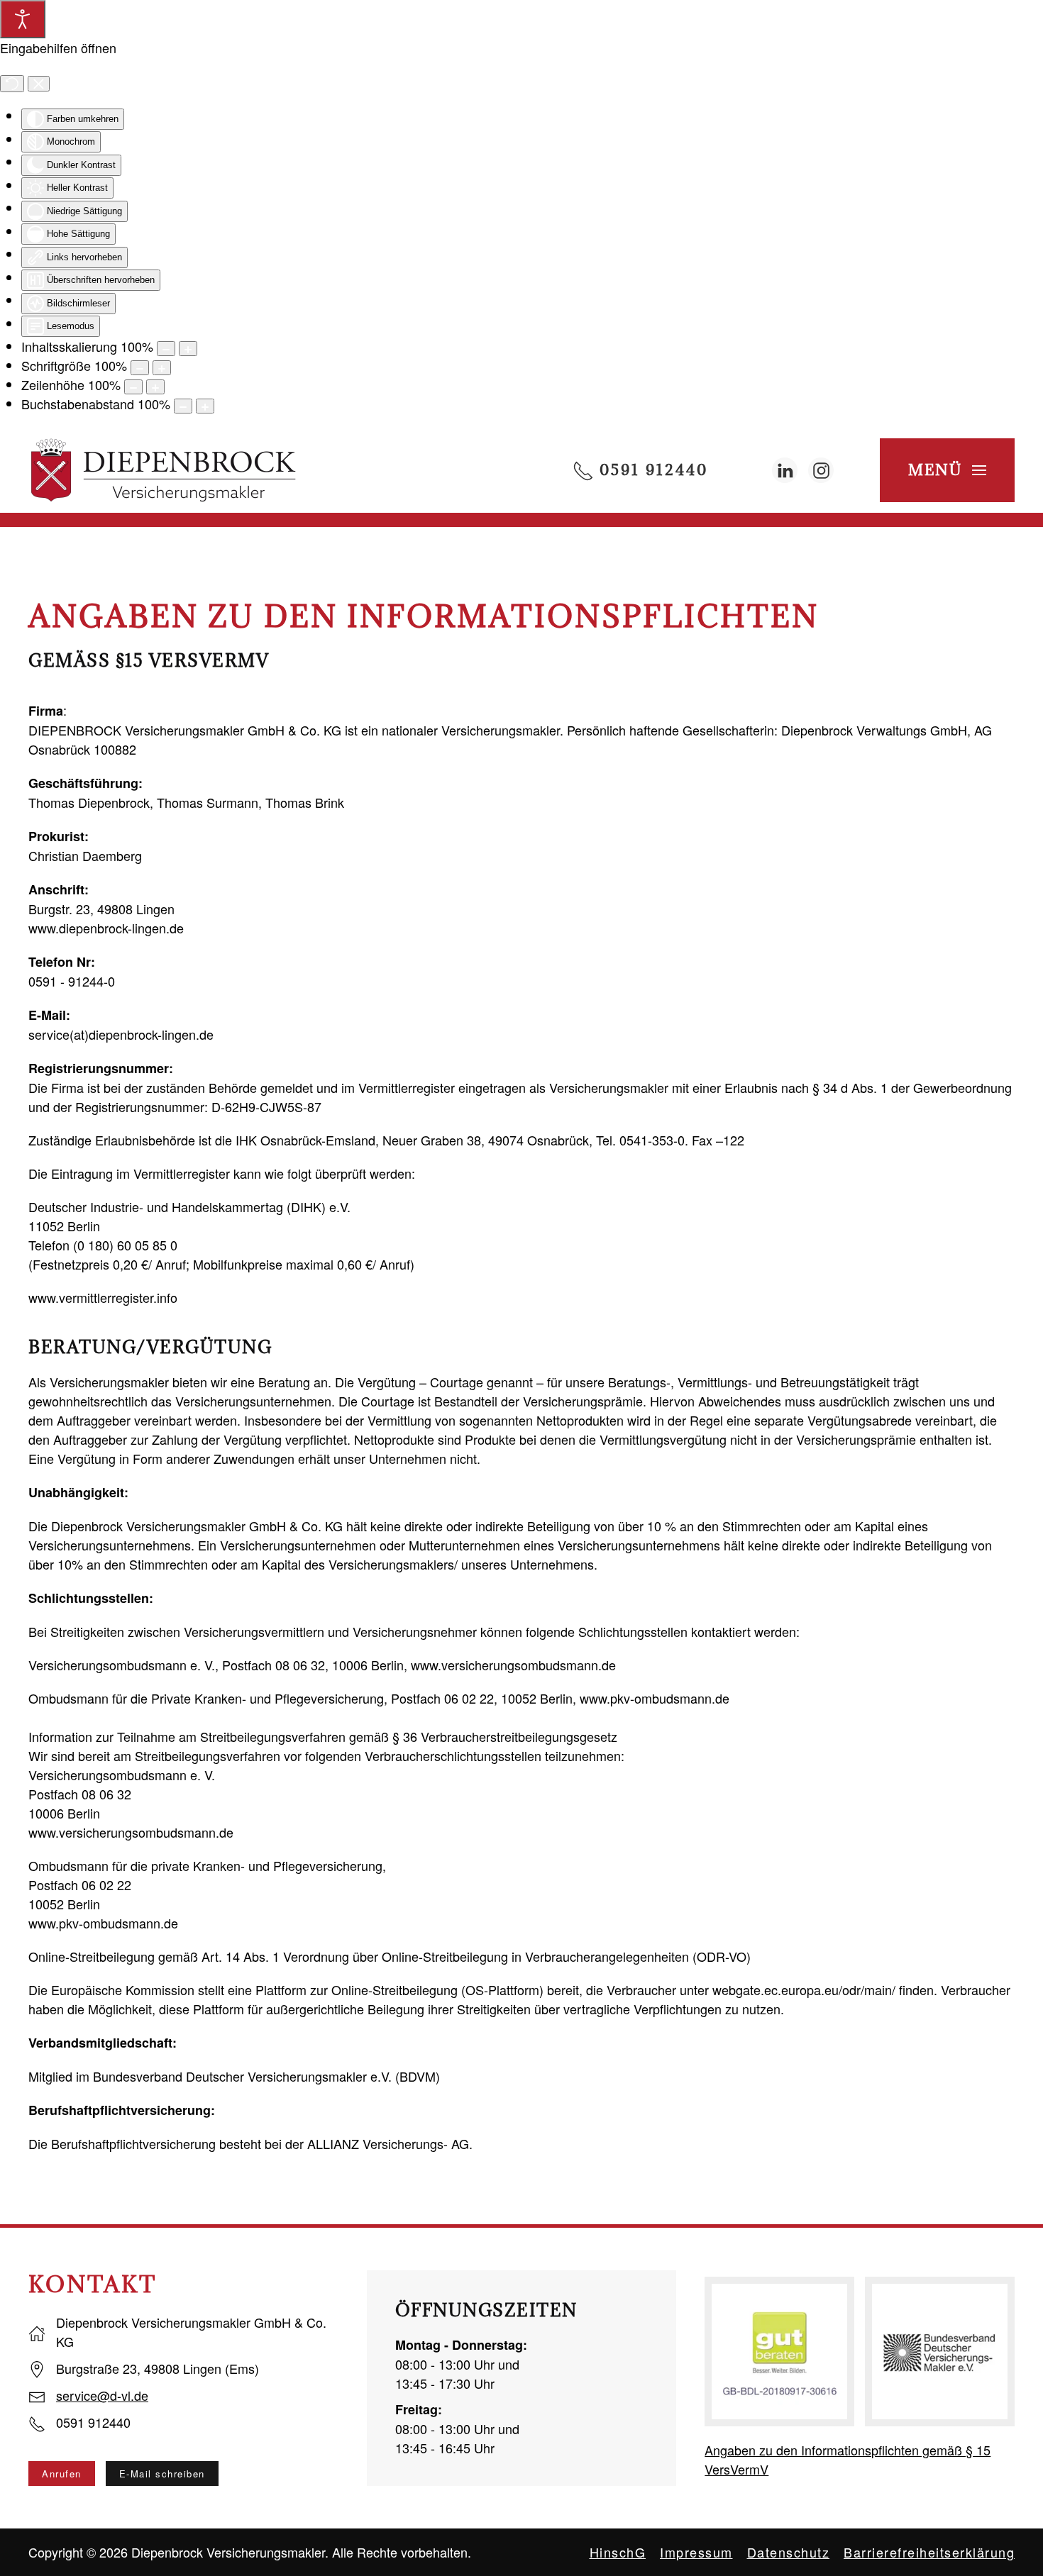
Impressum (696, 2552)
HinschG (618, 2552)
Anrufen (62, 2474)
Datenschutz (789, 2552)
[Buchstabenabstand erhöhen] (205, 406)
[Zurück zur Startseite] (164, 470)
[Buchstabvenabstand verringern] (183, 406)
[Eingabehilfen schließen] (39, 84)
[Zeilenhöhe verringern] (133, 387)
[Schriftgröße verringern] (140, 368)
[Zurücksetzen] (12, 84)
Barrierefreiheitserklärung (929, 2552)
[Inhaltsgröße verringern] (166, 349)
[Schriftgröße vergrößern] (162, 368)
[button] (942, 470)
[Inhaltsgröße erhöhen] (188, 349)
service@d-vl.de (102, 2395)
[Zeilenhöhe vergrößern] (155, 387)
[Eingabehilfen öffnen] (23, 19)
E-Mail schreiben (162, 2474)
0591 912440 (651, 470)
